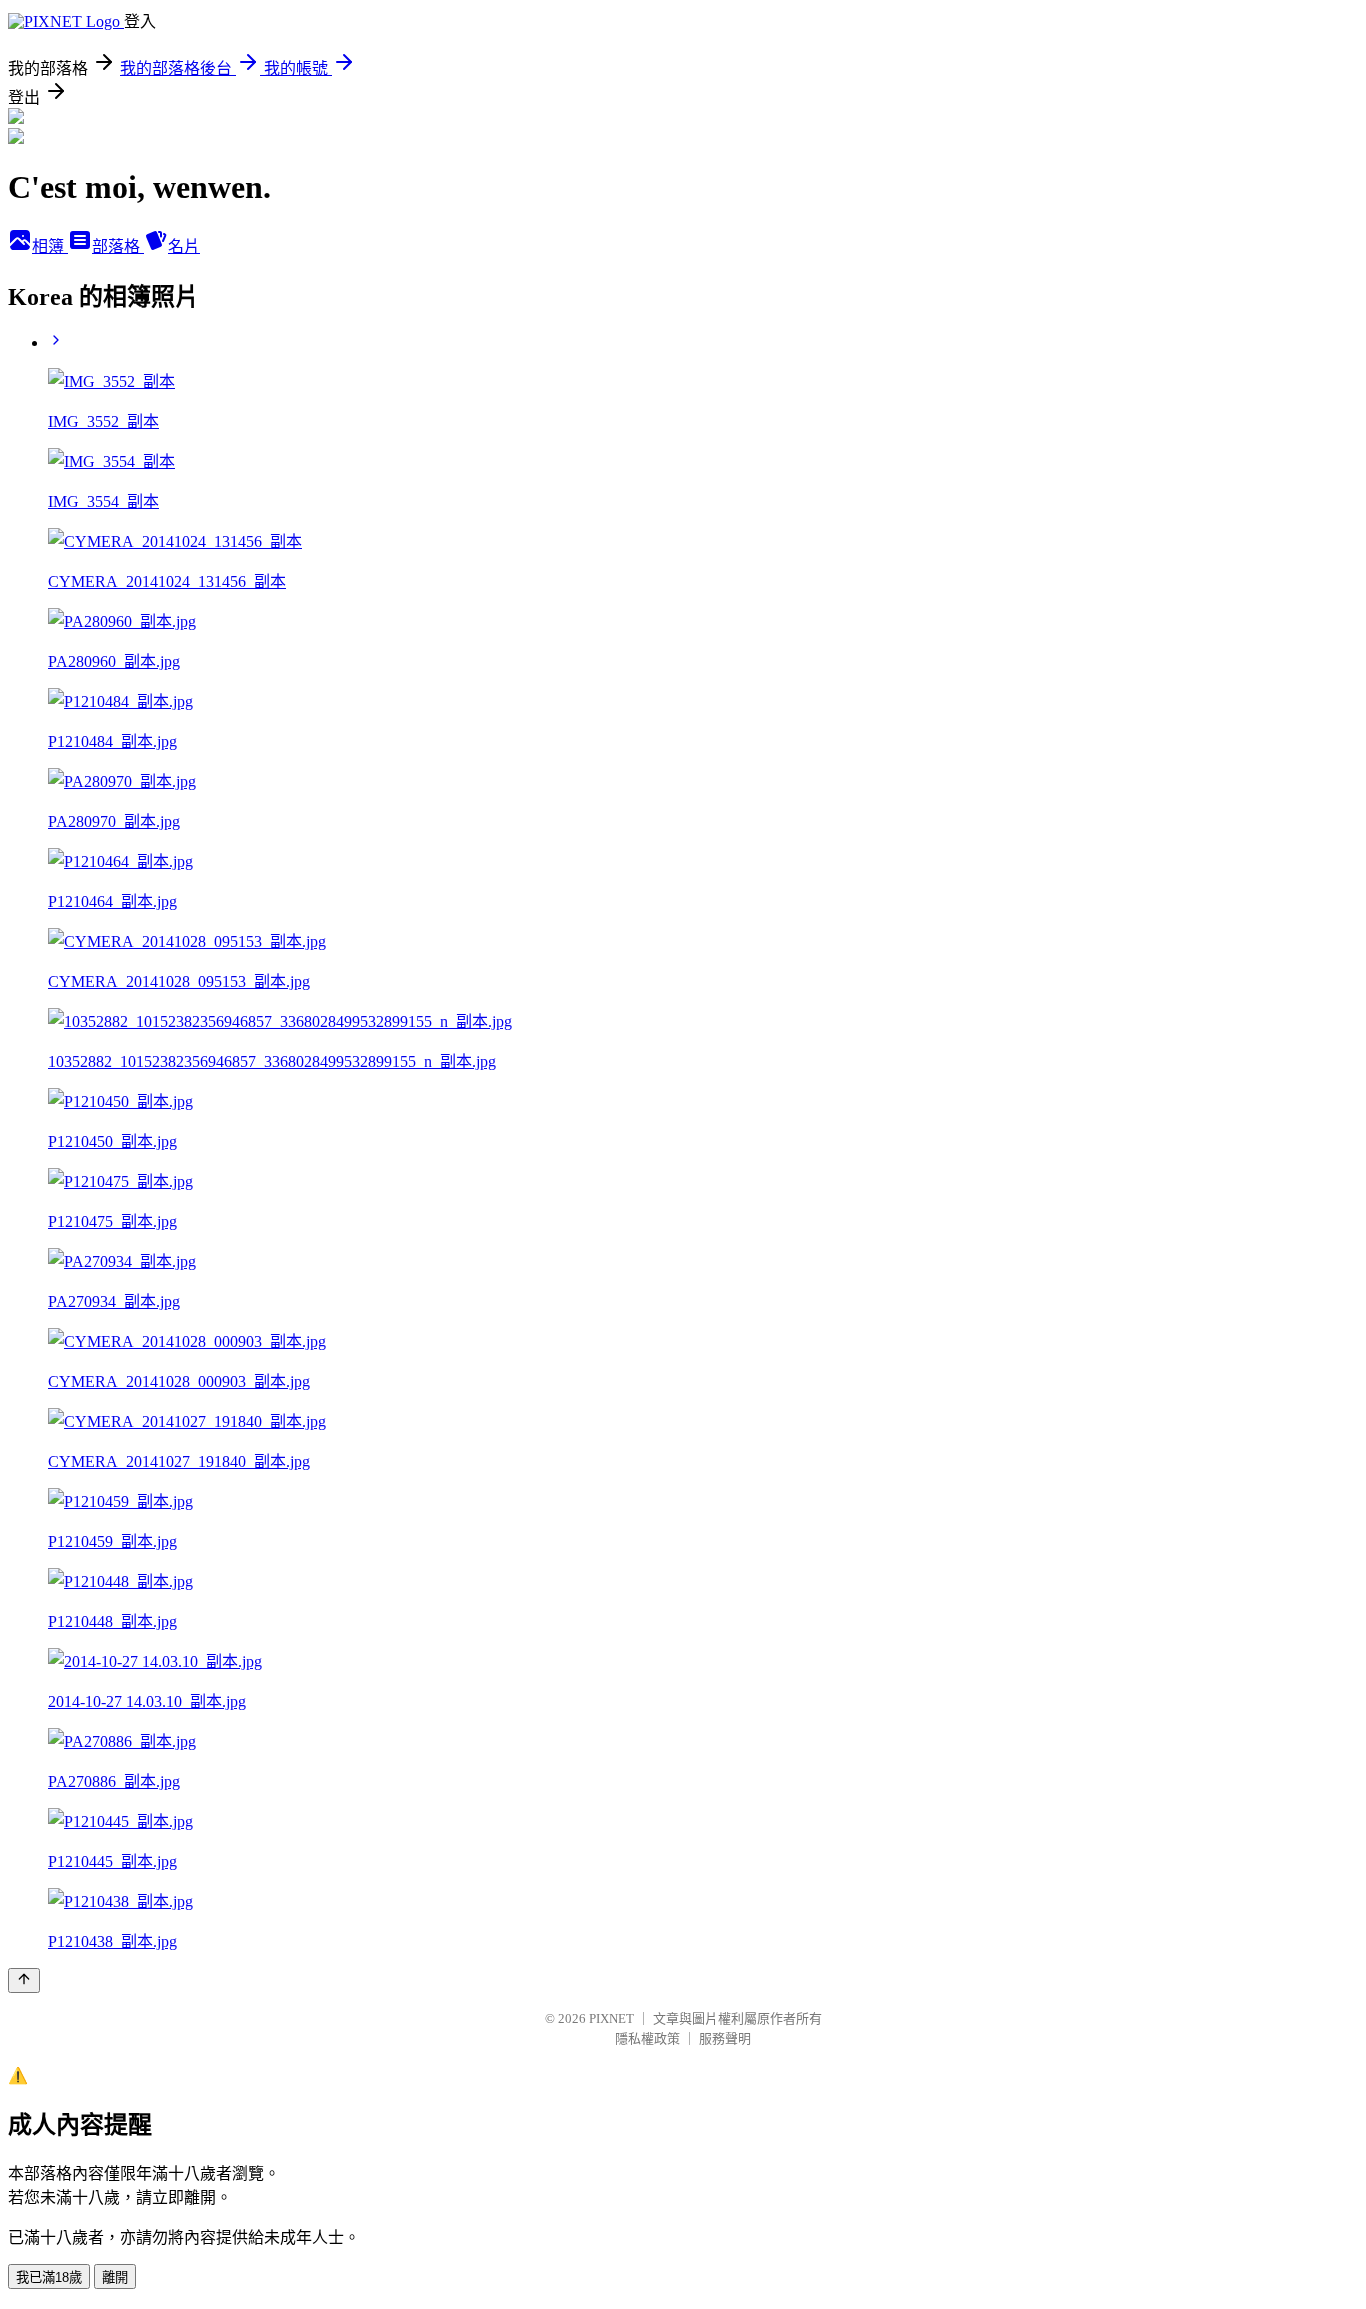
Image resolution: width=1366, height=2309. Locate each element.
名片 (184, 246)
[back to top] (24, 1980)
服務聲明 (725, 2038)
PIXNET (611, 2018)
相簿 (50, 246)
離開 (115, 2277)
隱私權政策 (647, 2038)
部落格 (118, 246)
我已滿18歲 (49, 2277)
